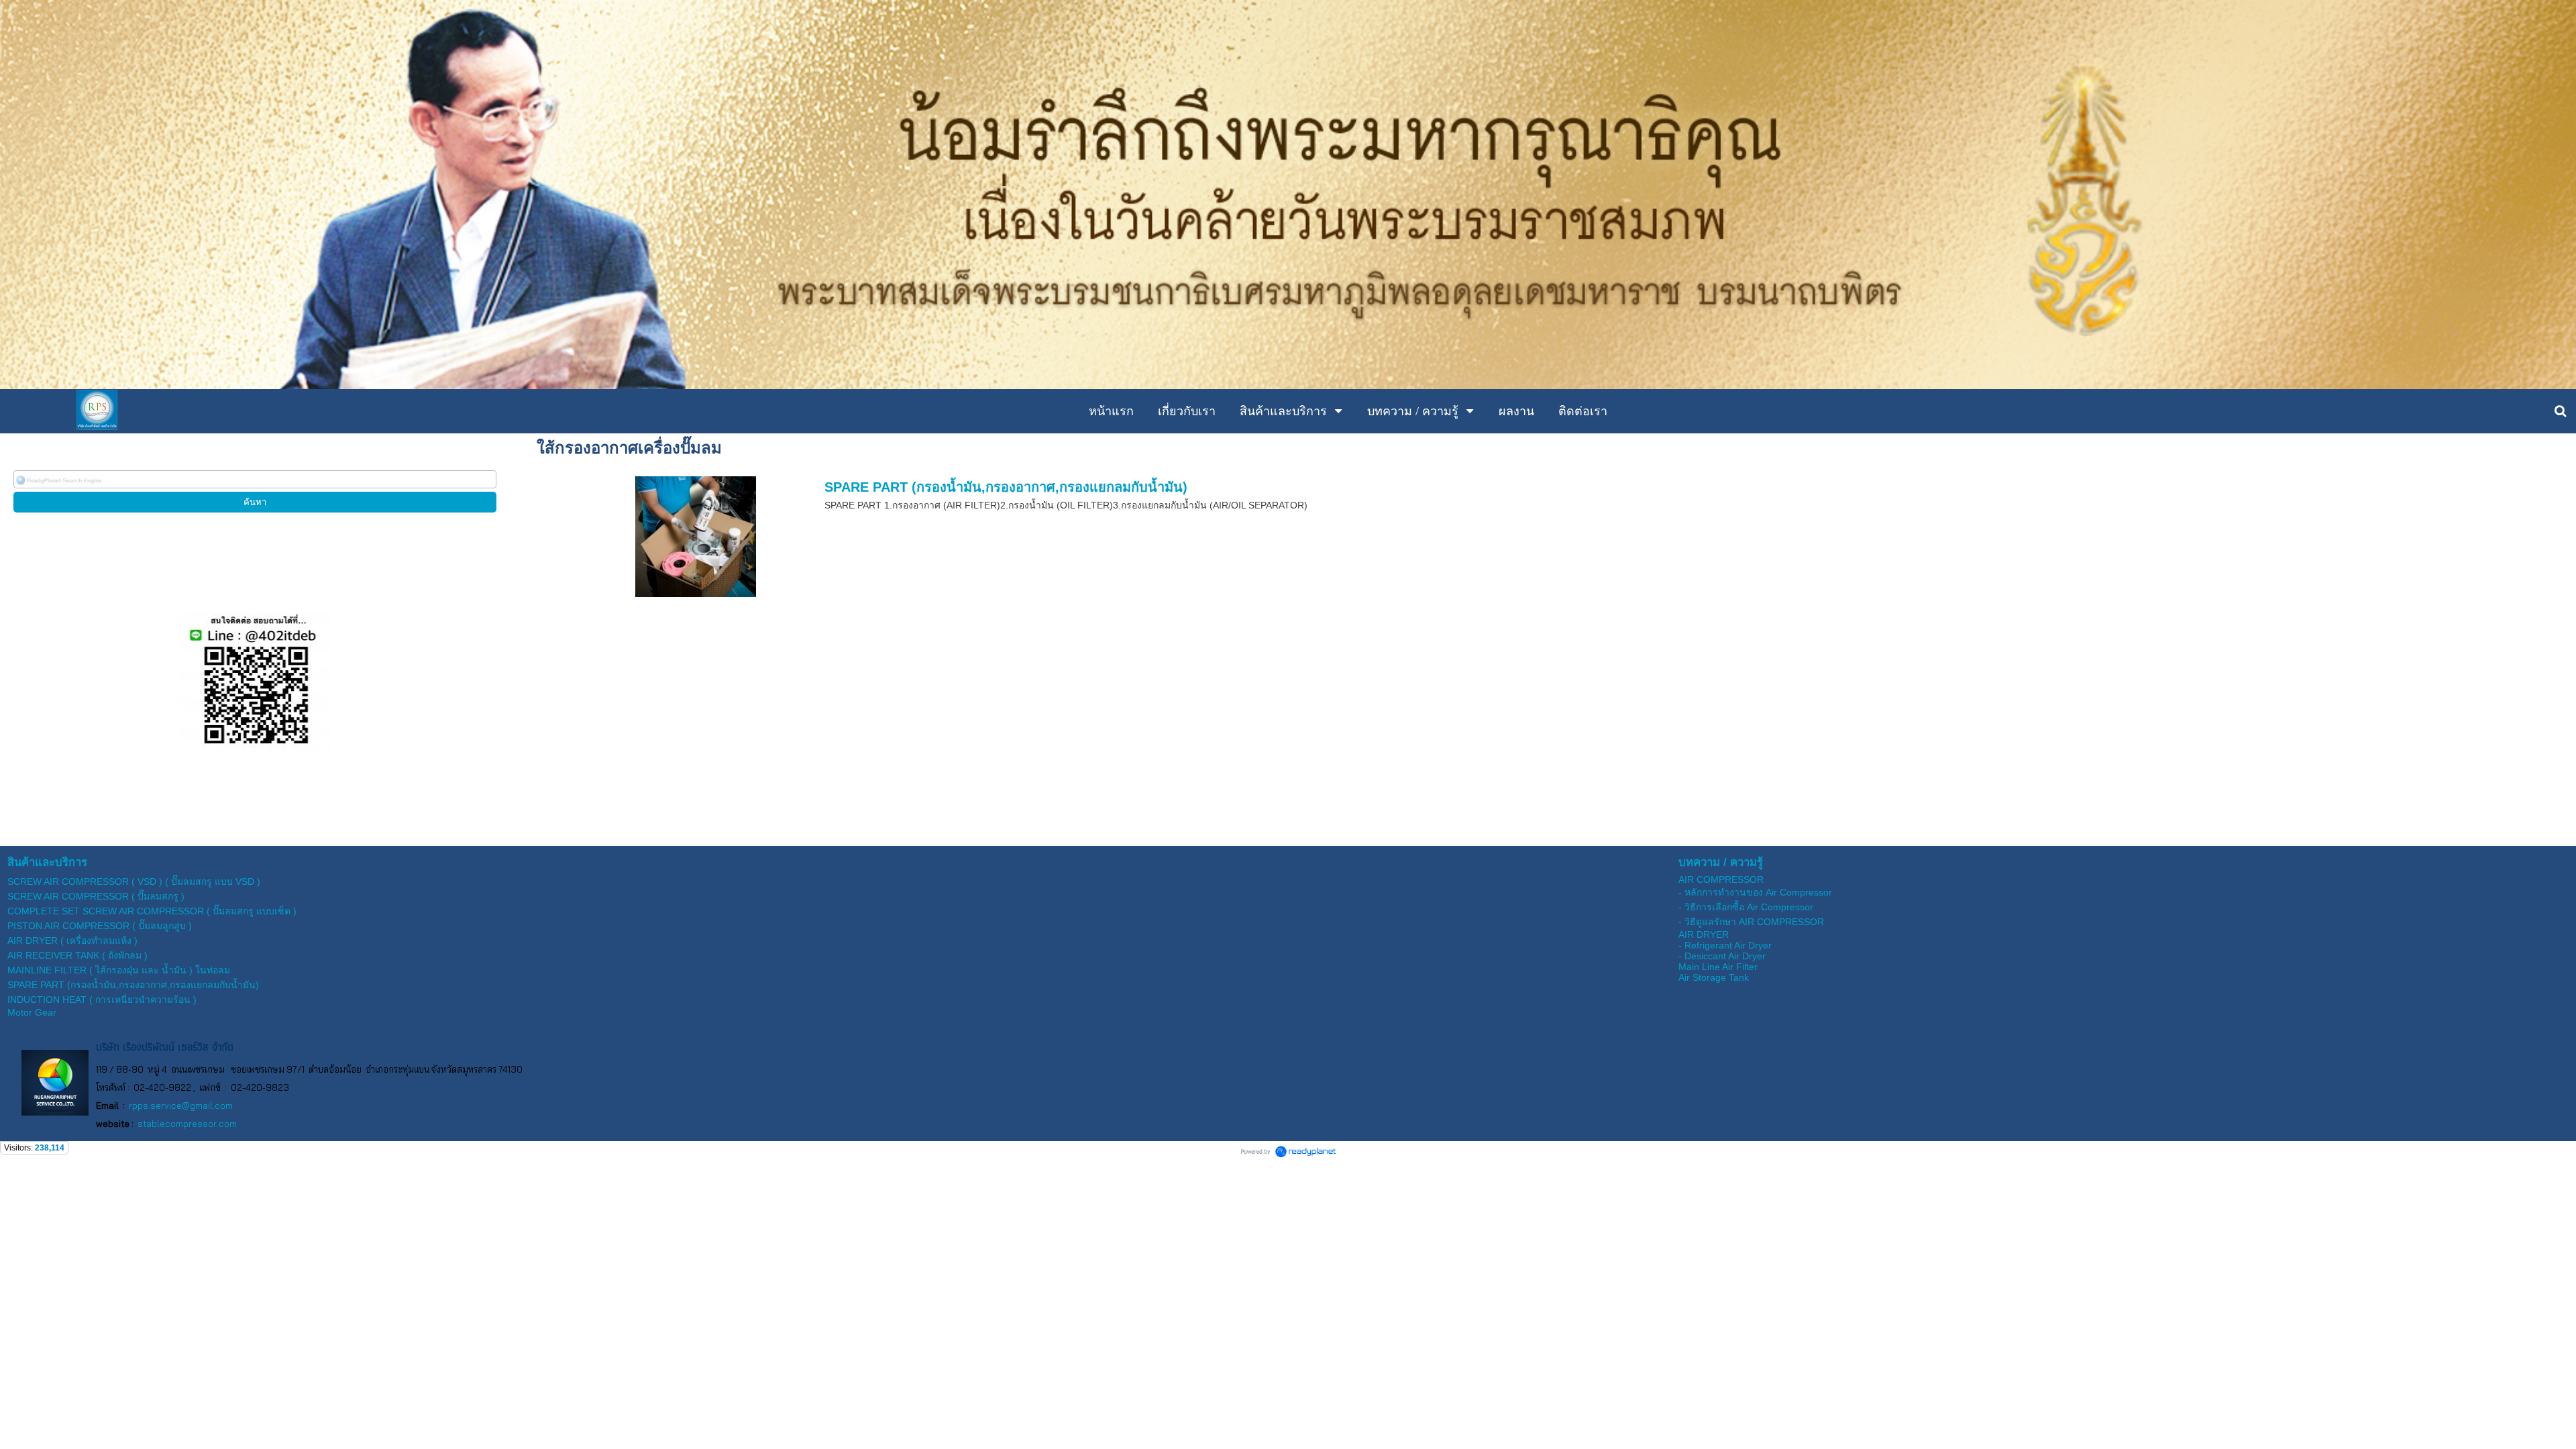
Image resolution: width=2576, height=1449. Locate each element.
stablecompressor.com (187, 1124)
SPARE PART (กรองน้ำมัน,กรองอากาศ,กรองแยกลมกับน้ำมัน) (1006, 487)
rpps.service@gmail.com (181, 1106)
